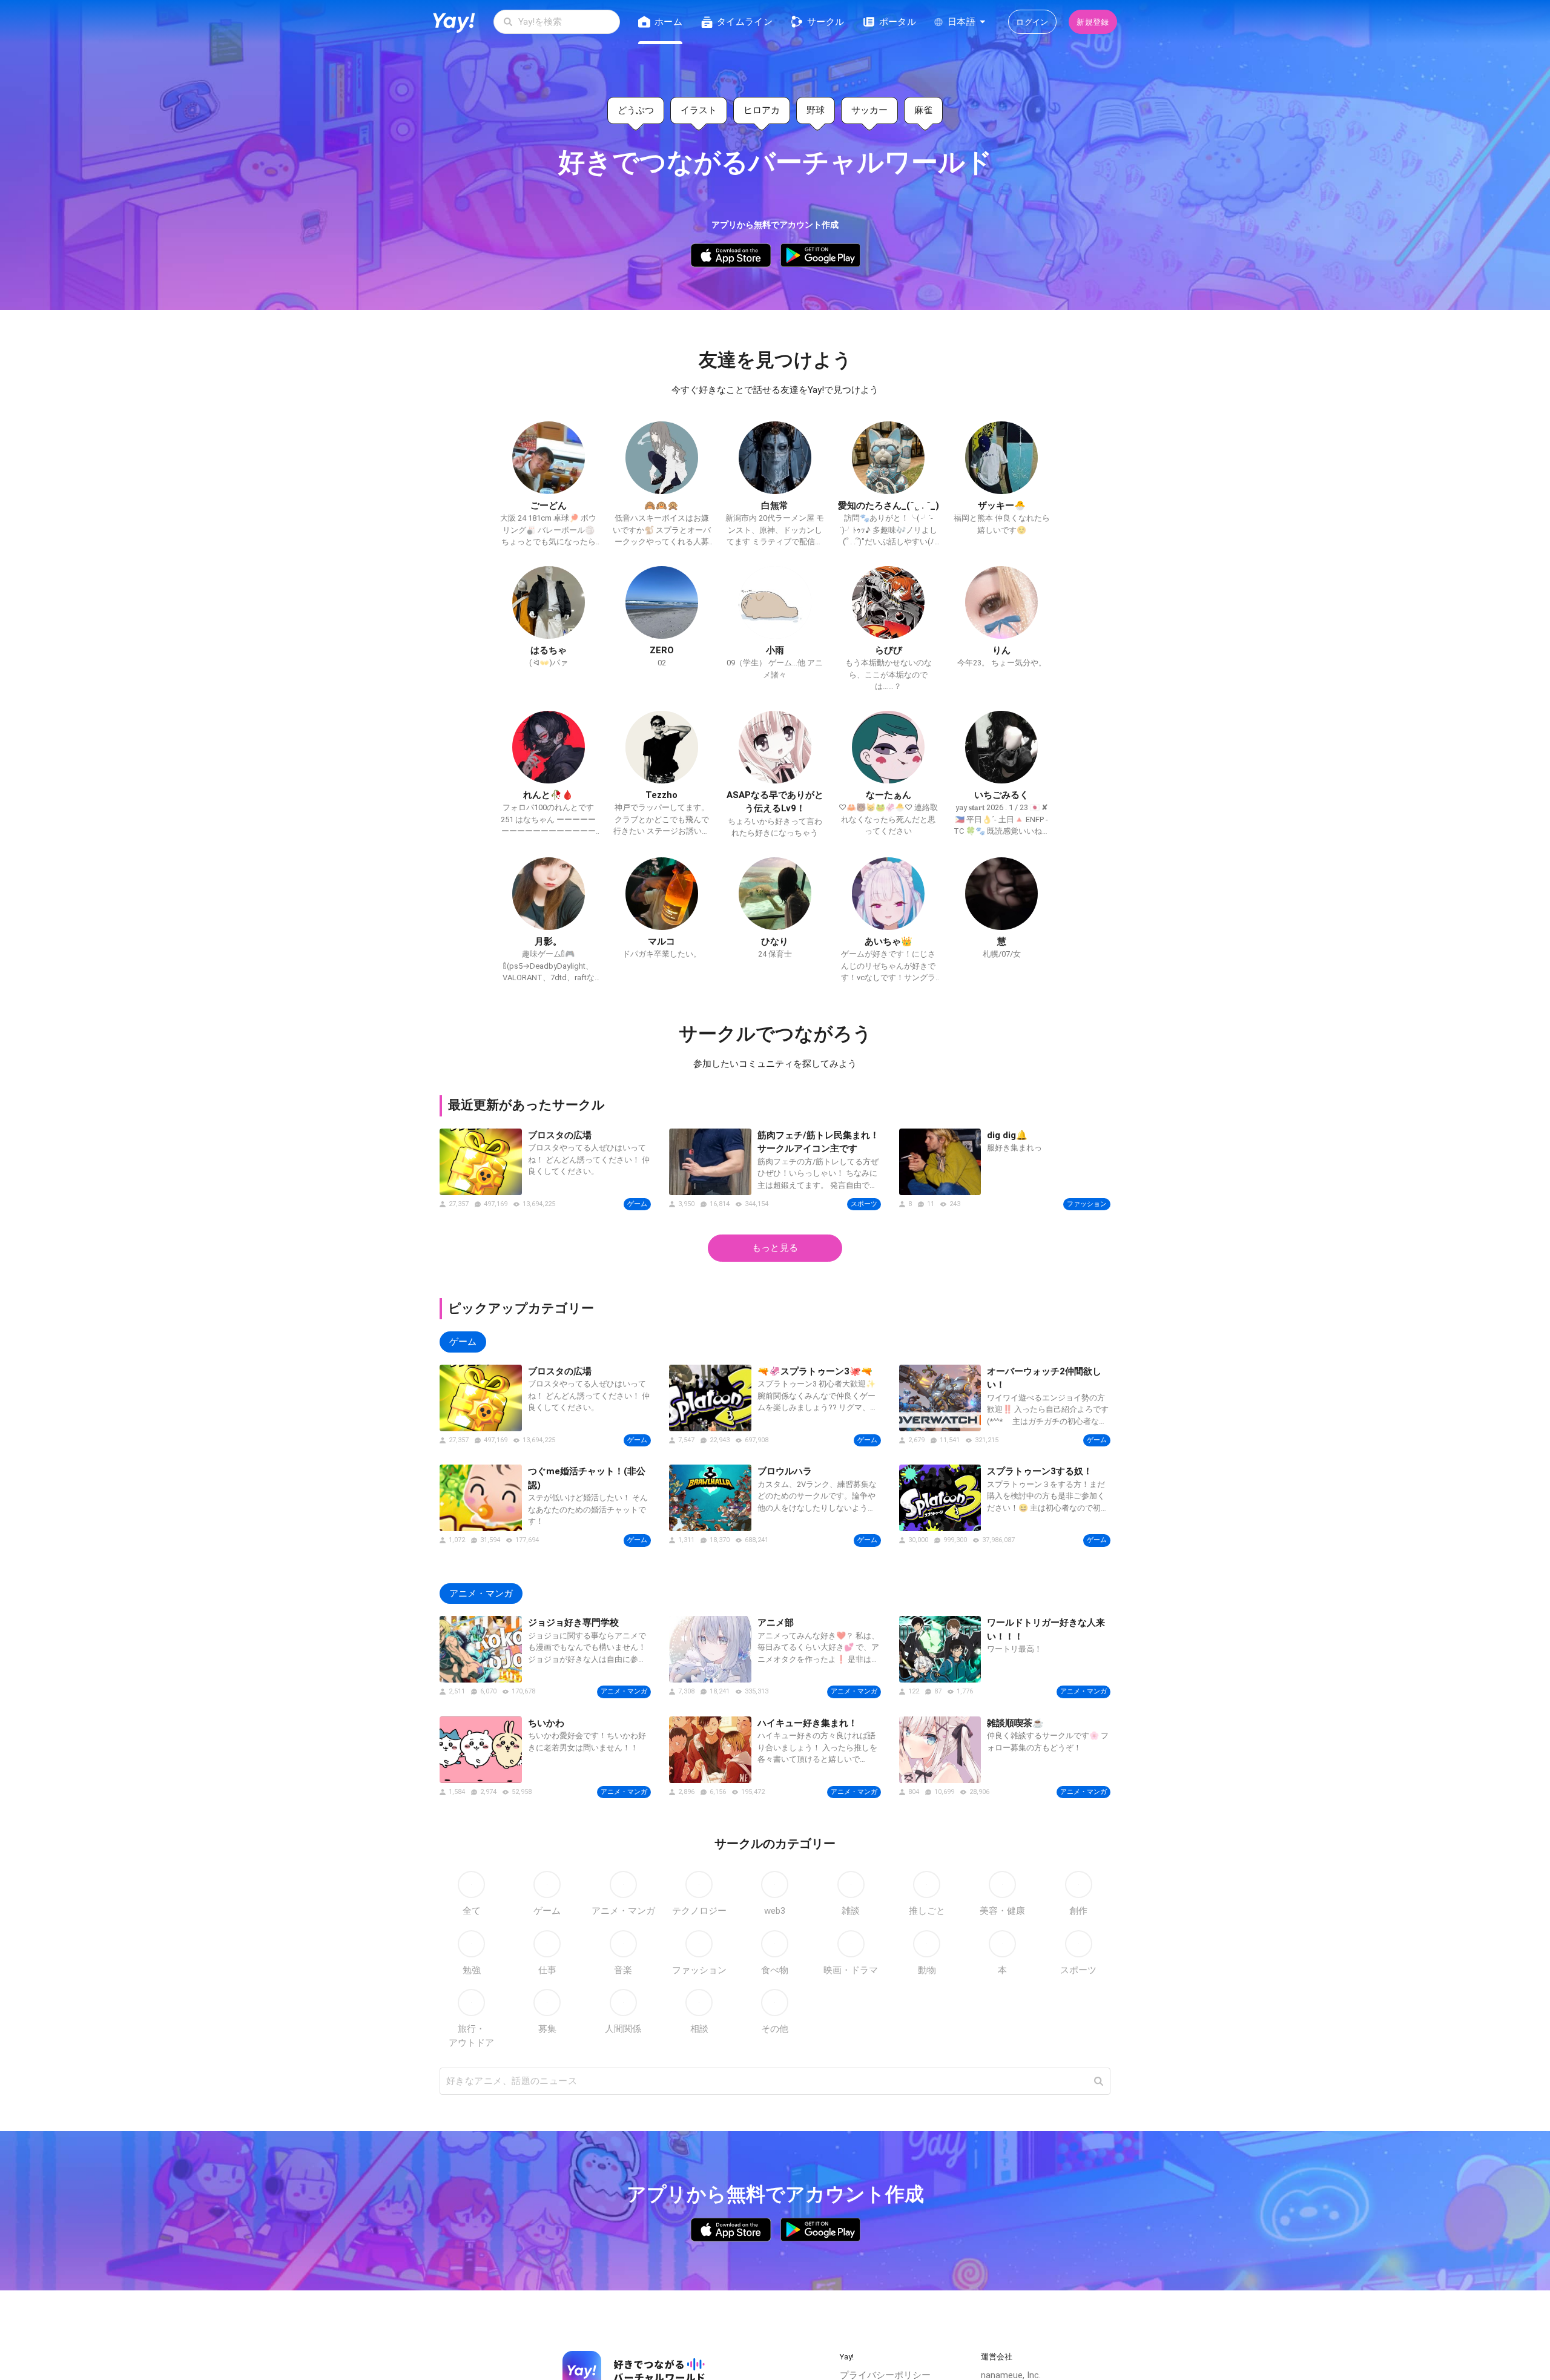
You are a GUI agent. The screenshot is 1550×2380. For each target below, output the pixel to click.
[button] (1098, 2081)
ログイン (1032, 22)
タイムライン (745, 22)
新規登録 (1093, 22)
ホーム (668, 22)
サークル (826, 22)
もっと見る (775, 1248)
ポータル (898, 22)
